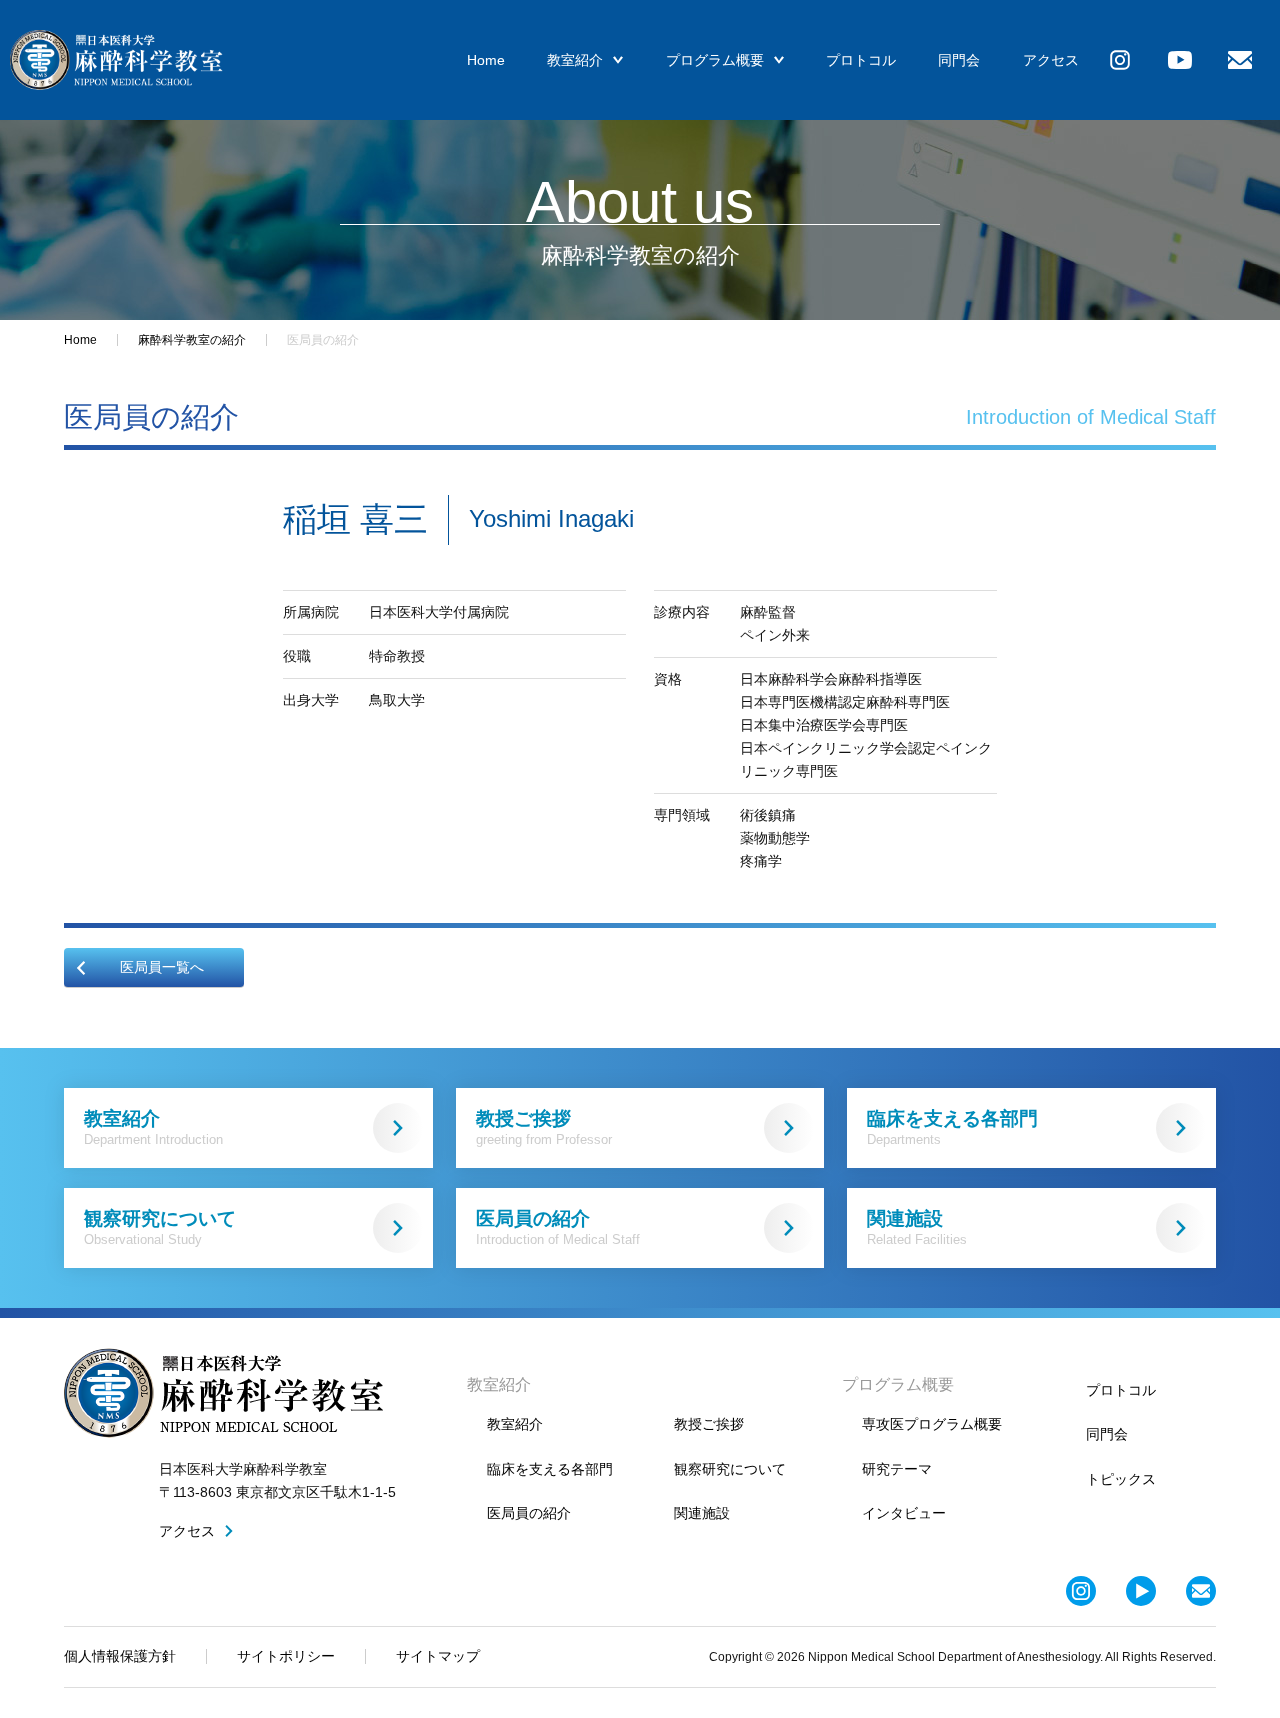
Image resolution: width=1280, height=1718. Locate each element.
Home (486, 60)
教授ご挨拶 (544, 1127)
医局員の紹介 (558, 1227)
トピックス (1121, 1479)
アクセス (1051, 60)
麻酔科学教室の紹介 (192, 340)
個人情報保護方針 (120, 1656)
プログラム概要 (715, 60)
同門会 (959, 60)
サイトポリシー (286, 1656)
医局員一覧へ (162, 967)
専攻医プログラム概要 (932, 1424)
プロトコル (861, 60)
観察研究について (160, 1227)
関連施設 (917, 1227)
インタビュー (904, 1513)
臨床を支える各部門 (952, 1127)
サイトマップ (438, 1656)
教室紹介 (575, 60)
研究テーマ (897, 1469)
